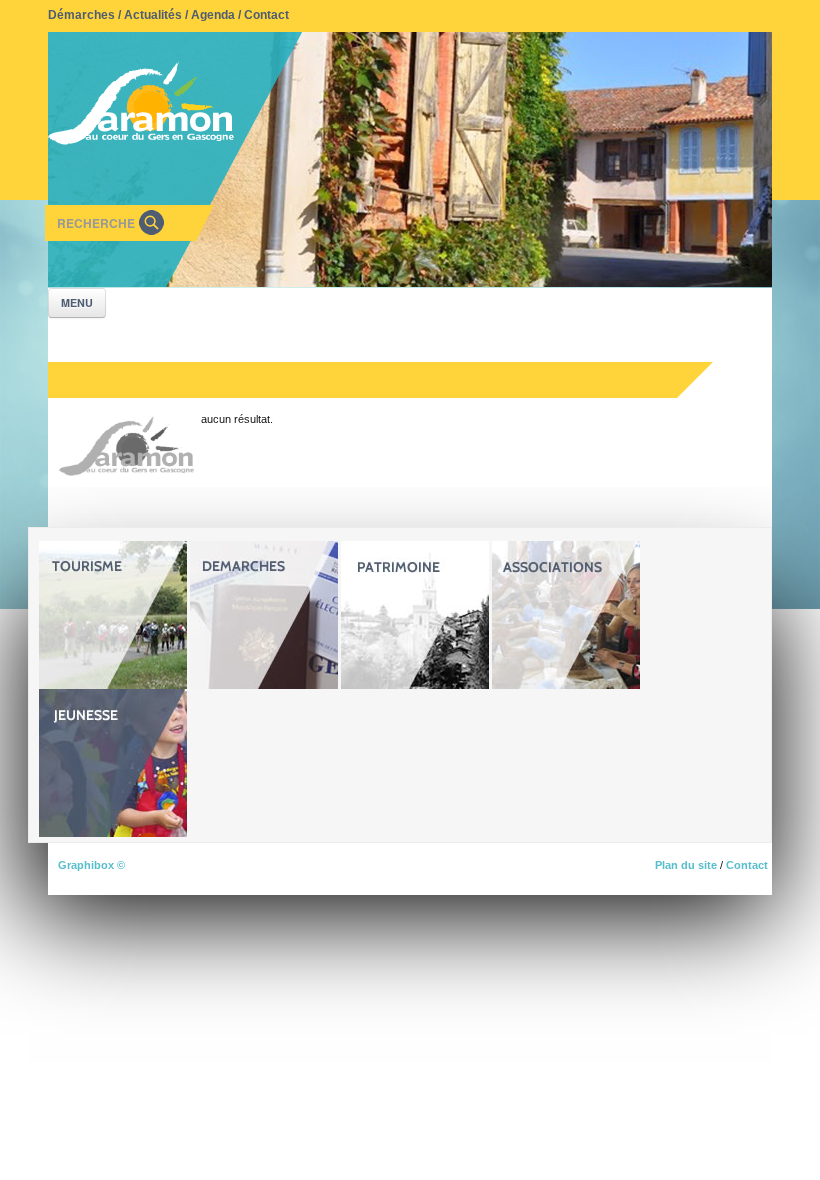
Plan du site (686, 865)
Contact (266, 15)
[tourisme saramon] (113, 615)
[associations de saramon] (566, 615)
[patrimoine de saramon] (415, 615)
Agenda (213, 15)
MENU (77, 302)
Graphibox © (91, 865)
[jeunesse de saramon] (113, 763)
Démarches (81, 15)
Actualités (153, 15)
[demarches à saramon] (264, 615)
